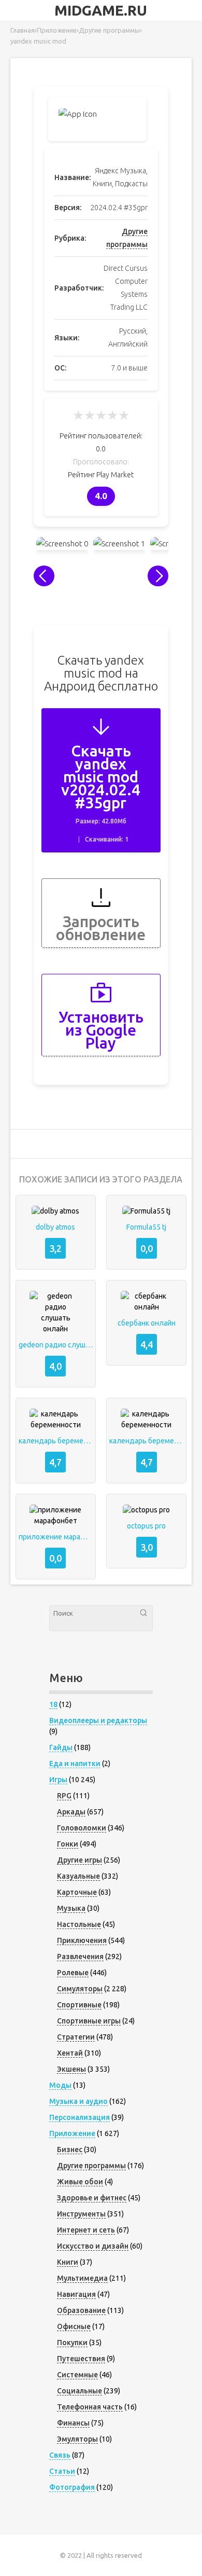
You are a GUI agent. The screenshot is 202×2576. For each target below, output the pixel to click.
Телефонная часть (90, 2407)
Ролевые (73, 1973)
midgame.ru (101, 10)
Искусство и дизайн (93, 2246)
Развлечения (80, 1957)
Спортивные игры (89, 2021)
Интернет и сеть (86, 2230)
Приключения (82, 1940)
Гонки (68, 1844)
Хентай (70, 2053)
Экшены (71, 2069)
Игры (58, 1780)
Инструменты (81, 2214)
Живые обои (80, 2182)
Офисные (74, 2326)
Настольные (79, 1924)
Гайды (61, 1747)
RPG (64, 1796)
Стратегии (76, 2037)
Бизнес (70, 2150)
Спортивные (79, 2005)
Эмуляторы (77, 2439)
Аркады (71, 1812)
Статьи (62, 2471)
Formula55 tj (146, 1227)
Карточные (77, 1892)
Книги (68, 2262)
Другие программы (91, 2166)
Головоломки (82, 1828)
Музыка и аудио (78, 2101)
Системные (77, 2375)
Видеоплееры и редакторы (98, 1720)
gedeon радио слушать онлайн (56, 1345)
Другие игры (80, 1860)
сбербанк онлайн (147, 1323)
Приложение (72, 2133)
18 (53, 1704)
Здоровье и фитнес (92, 2198)
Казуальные (78, 1876)
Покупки (72, 2343)
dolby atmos (55, 1227)
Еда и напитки (75, 1764)
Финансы (73, 2423)
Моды (60, 2085)
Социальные (80, 2391)
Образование (81, 2310)
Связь (60, 2455)
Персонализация (80, 2117)
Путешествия (81, 2359)
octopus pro (146, 1526)
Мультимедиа (82, 2278)
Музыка (71, 1908)
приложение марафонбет (56, 1537)
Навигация (76, 2294)
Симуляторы (80, 1989)
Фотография (72, 2487)
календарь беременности (56, 1441)
